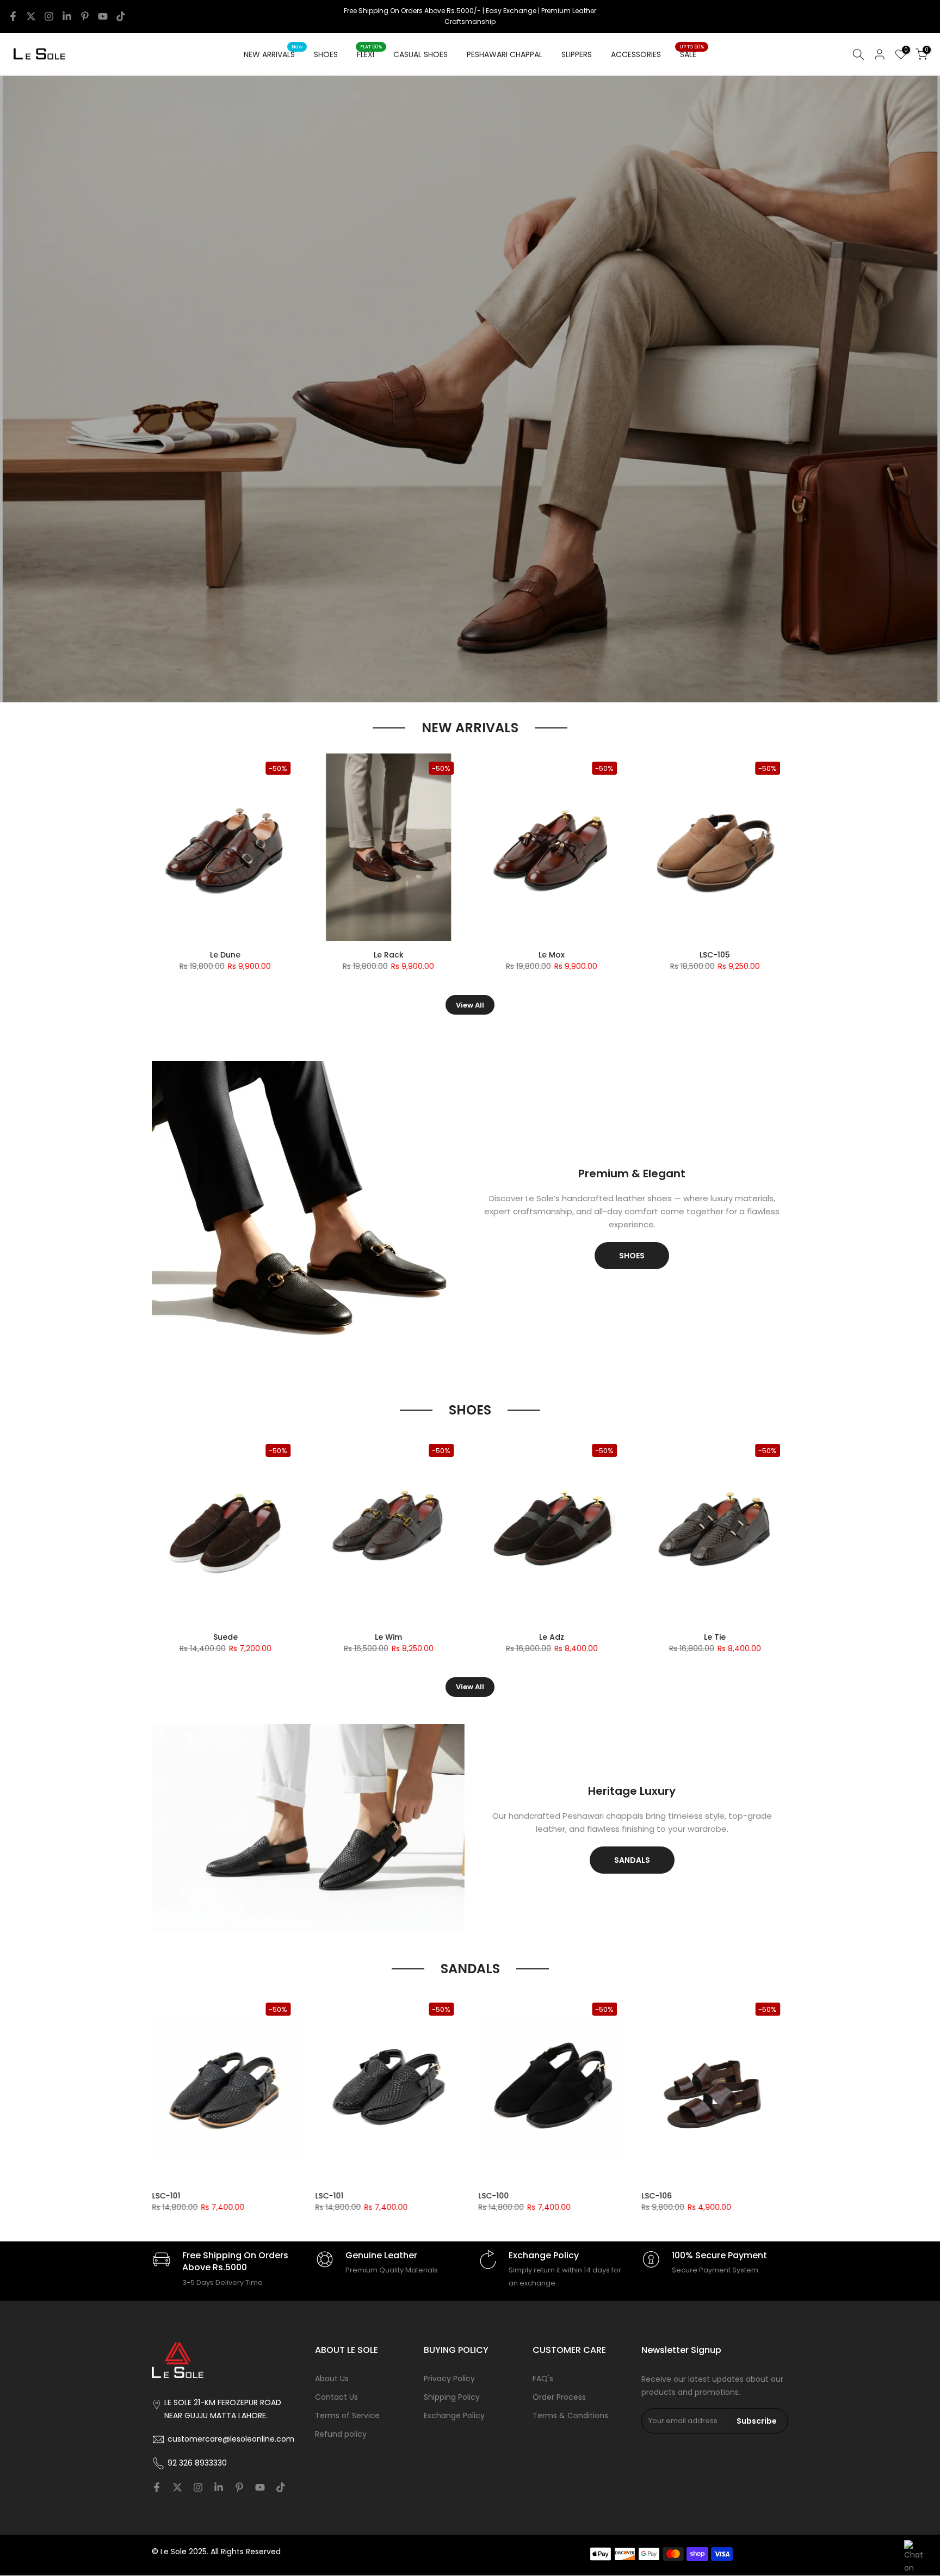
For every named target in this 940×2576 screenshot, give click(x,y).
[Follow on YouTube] (103, 16)
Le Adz (410, 955)
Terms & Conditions (570, 2416)
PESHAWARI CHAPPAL (505, 54)
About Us (332, 2379)
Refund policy (341, 2434)
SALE (692, 54)
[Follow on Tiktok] (121, 16)
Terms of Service (347, 2416)
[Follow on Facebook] (13, 16)
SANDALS (632, 1860)
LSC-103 (247, 955)
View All (470, 1005)
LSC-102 (520, 2196)
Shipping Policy (452, 2397)
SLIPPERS (577, 54)
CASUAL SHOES (420, 54)
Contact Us (336, 2397)
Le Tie (573, 955)
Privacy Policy (449, 2379)
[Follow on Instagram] (49, 16)
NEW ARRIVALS (273, 54)
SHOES (326, 54)
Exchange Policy (454, 2416)
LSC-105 (194, 2196)
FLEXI (370, 54)
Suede (247, 1637)
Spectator (737, 955)
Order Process (559, 2397)
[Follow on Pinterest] (85, 16)
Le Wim (410, 1637)
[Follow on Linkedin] (67, 16)
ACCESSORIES (636, 54)
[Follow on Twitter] (31, 16)
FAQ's (543, 2379)
